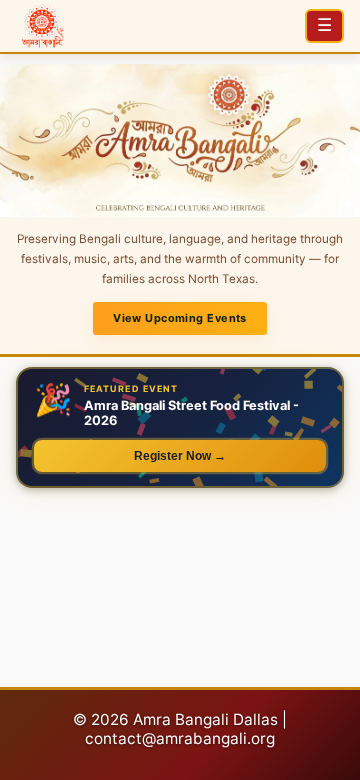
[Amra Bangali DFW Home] (42, 26)
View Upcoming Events (180, 318)
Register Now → (180, 456)
